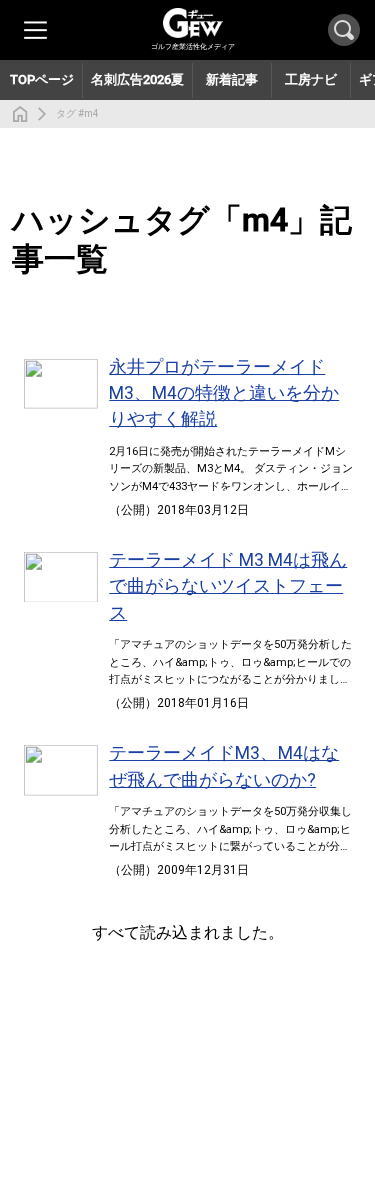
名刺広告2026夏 (137, 79)
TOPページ (42, 79)
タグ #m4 (77, 113)
